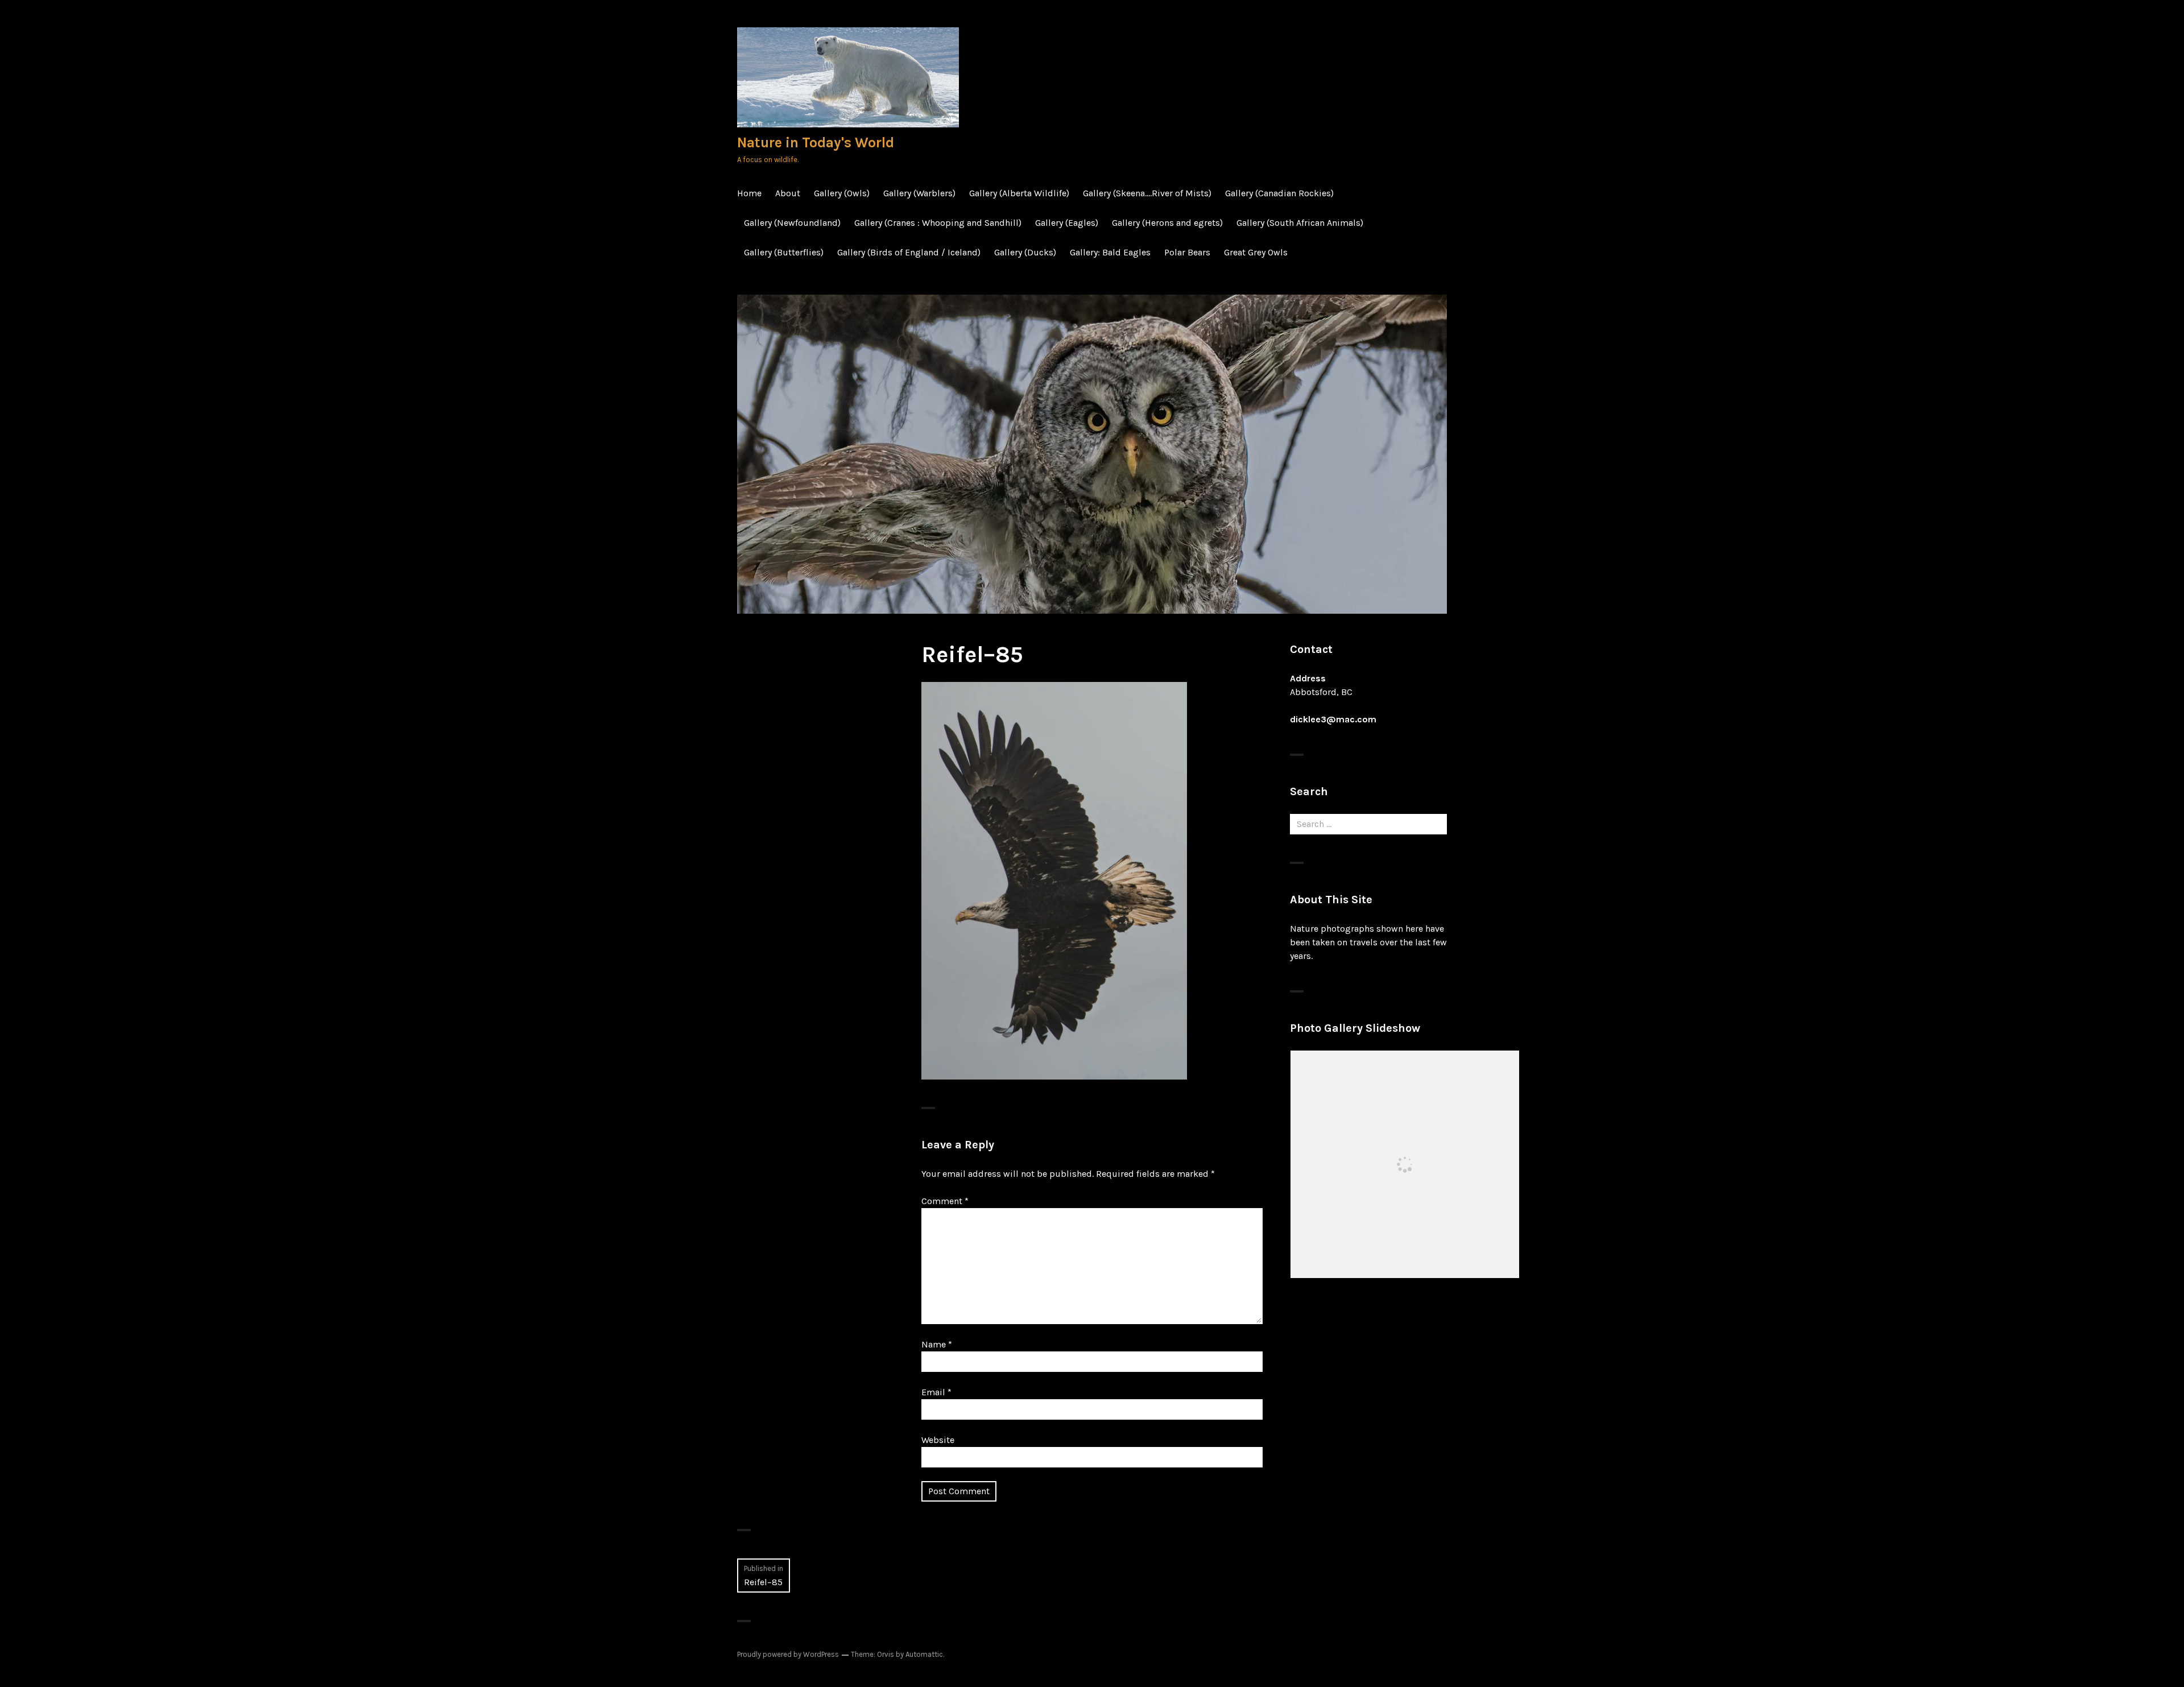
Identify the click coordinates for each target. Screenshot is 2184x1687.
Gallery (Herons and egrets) (1167, 223)
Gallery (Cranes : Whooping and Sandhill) (938, 223)
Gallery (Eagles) (1067, 223)
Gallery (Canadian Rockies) (1279, 193)
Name (937, 1344)
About (788, 193)
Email (936, 1392)
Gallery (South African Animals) (1300, 223)
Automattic (924, 1654)
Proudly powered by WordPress (788, 1654)
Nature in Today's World (816, 142)
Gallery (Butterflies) (784, 252)
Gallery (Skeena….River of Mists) (1147, 193)
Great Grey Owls (1256, 252)
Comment (945, 1201)
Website (938, 1440)
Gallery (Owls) (842, 193)
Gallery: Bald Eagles (1110, 252)
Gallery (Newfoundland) (792, 223)
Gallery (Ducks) (1025, 252)
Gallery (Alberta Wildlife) (1019, 193)
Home (749, 193)
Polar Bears (1187, 252)
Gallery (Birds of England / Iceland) (909, 252)
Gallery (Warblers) (919, 193)
